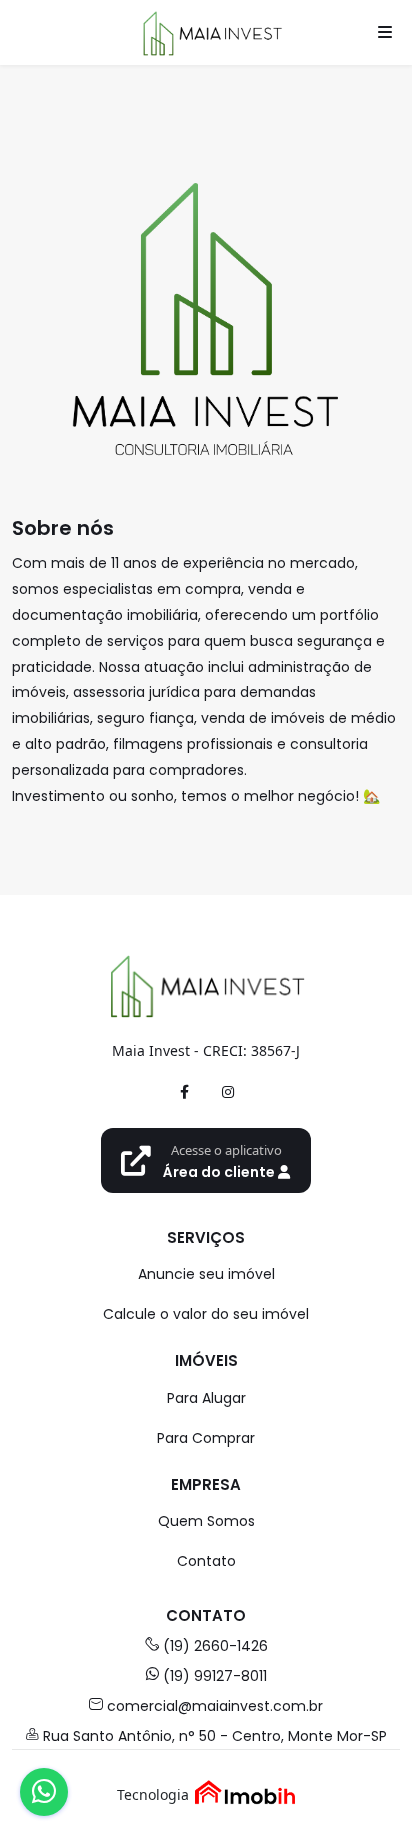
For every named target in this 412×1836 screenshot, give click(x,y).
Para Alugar (206, 1398)
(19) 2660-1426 (215, 1646)
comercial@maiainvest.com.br (215, 1706)
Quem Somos (206, 1521)
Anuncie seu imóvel (206, 1274)
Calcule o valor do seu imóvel (206, 1314)
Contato (206, 1561)
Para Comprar (206, 1438)
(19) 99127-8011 (215, 1676)
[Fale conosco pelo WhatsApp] (44, 1792)
